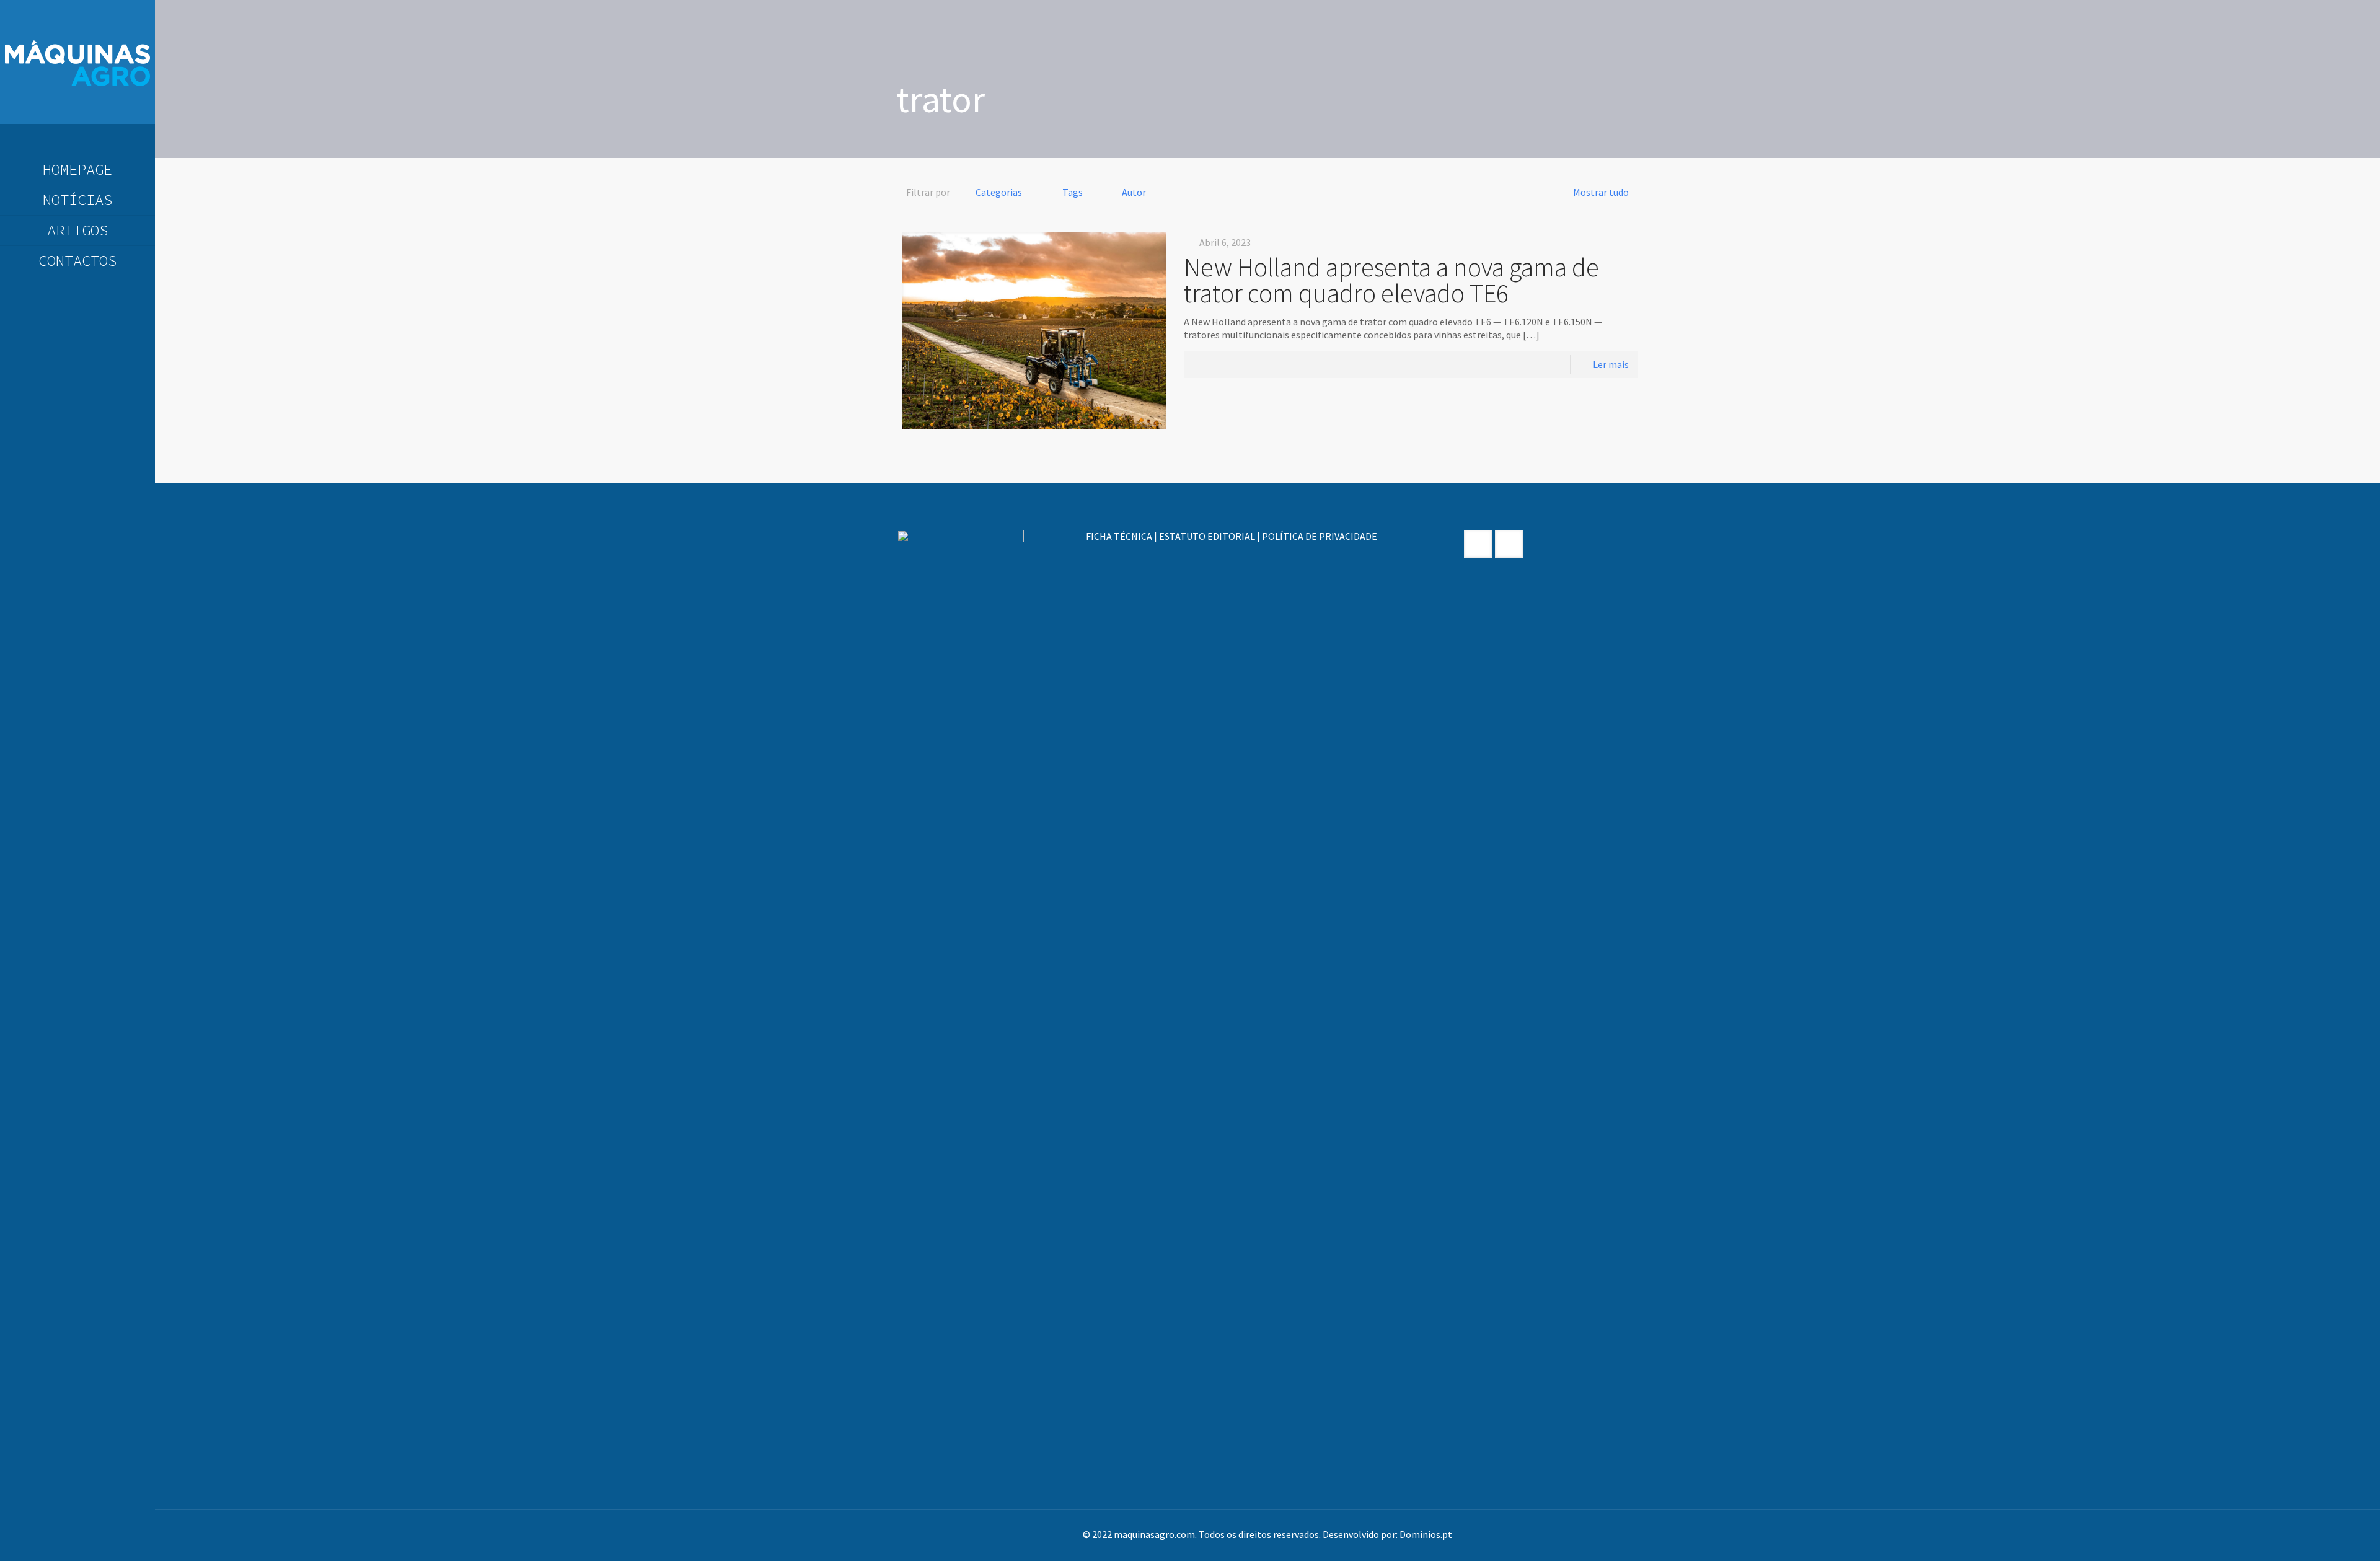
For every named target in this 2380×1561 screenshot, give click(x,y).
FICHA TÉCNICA (1119, 536)
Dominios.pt (1426, 1534)
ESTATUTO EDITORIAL (1207, 536)
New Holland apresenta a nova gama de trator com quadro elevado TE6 (1391, 280)
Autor (1134, 192)
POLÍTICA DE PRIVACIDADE (1320, 536)
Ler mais (1611, 364)
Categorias (999, 192)
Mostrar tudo (1601, 192)
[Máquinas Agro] (77, 62)
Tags (1073, 192)
